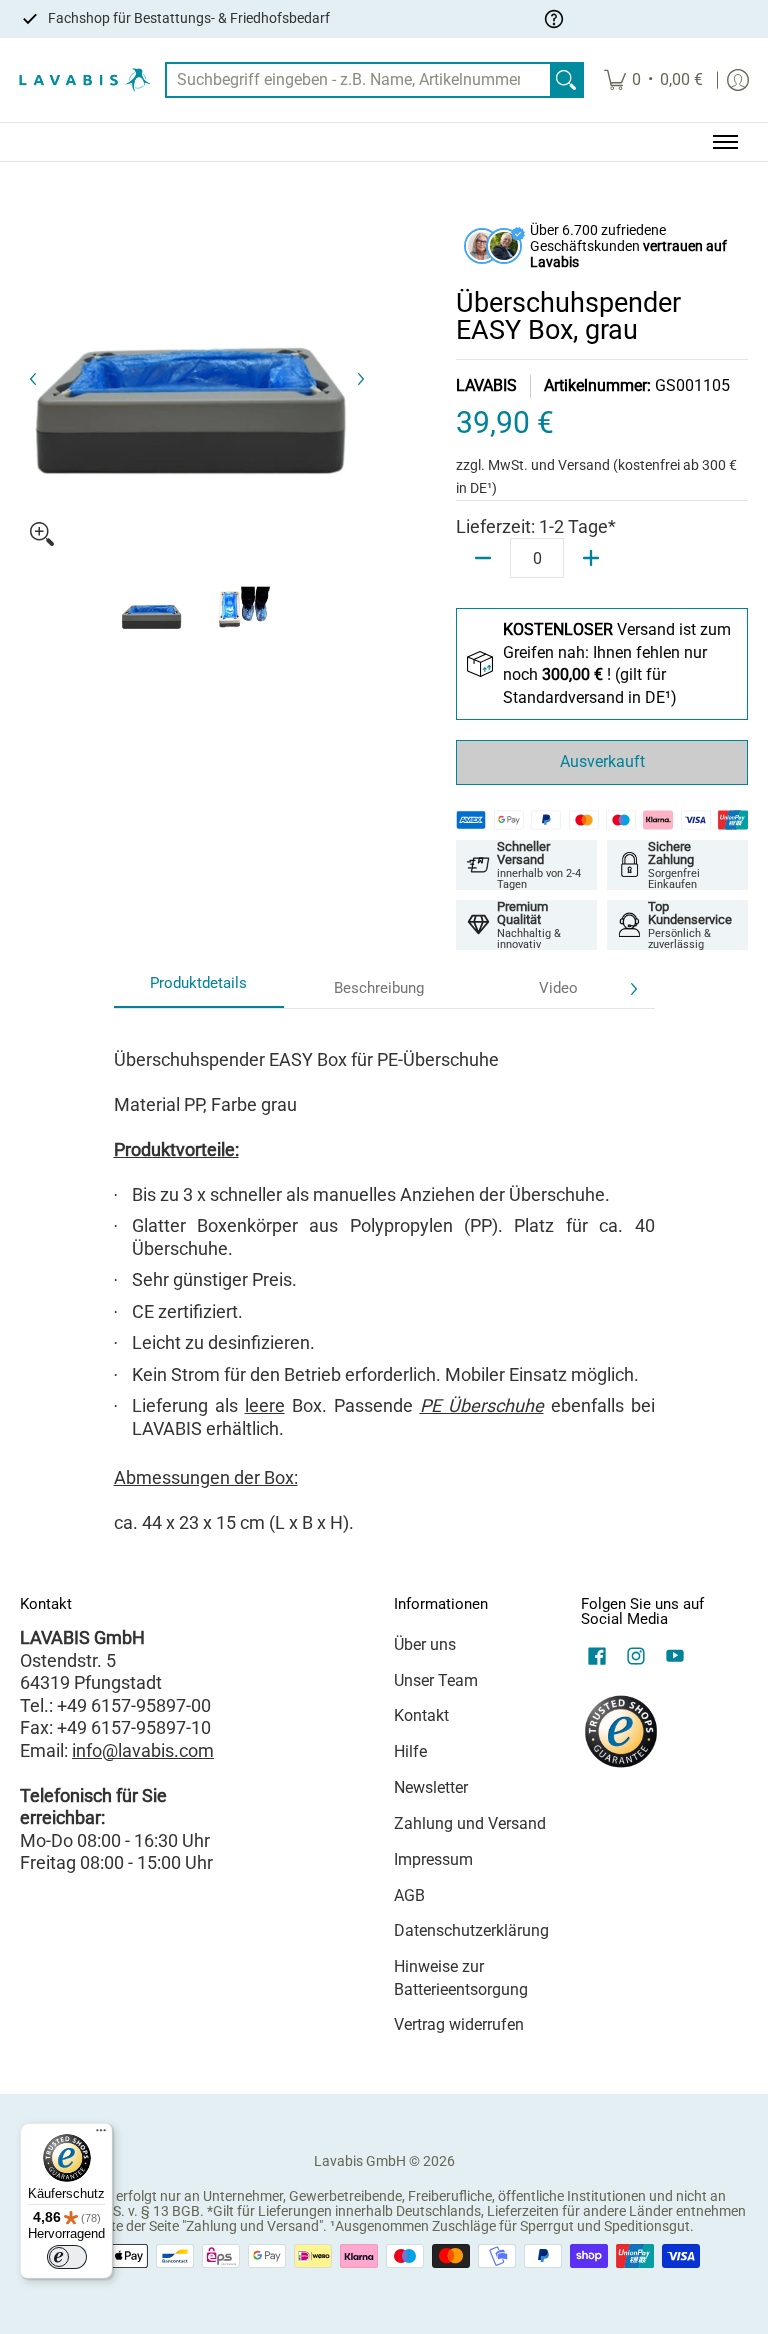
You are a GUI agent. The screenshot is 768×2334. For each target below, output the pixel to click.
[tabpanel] (384, 1283)
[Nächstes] (360, 379)
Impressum (433, 1859)
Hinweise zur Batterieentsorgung (461, 1978)
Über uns (425, 1644)
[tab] (199, 989)
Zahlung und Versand (470, 1823)
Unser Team (436, 1680)
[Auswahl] (591, 558)
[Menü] (101, 2135)
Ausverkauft (602, 761)
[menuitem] (653, 80)
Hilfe (410, 1751)
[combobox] (358, 80)
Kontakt (421, 1715)
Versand (585, 465)
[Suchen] (566, 80)
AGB (409, 1895)
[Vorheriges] (34, 379)
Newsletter (431, 1787)
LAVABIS (486, 385)
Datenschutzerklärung (471, 1930)
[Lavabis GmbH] (85, 80)
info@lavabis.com (143, 1750)
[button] (597, 1658)
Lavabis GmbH (360, 2161)
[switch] (67, 2257)
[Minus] (483, 558)
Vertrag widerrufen (459, 2024)
